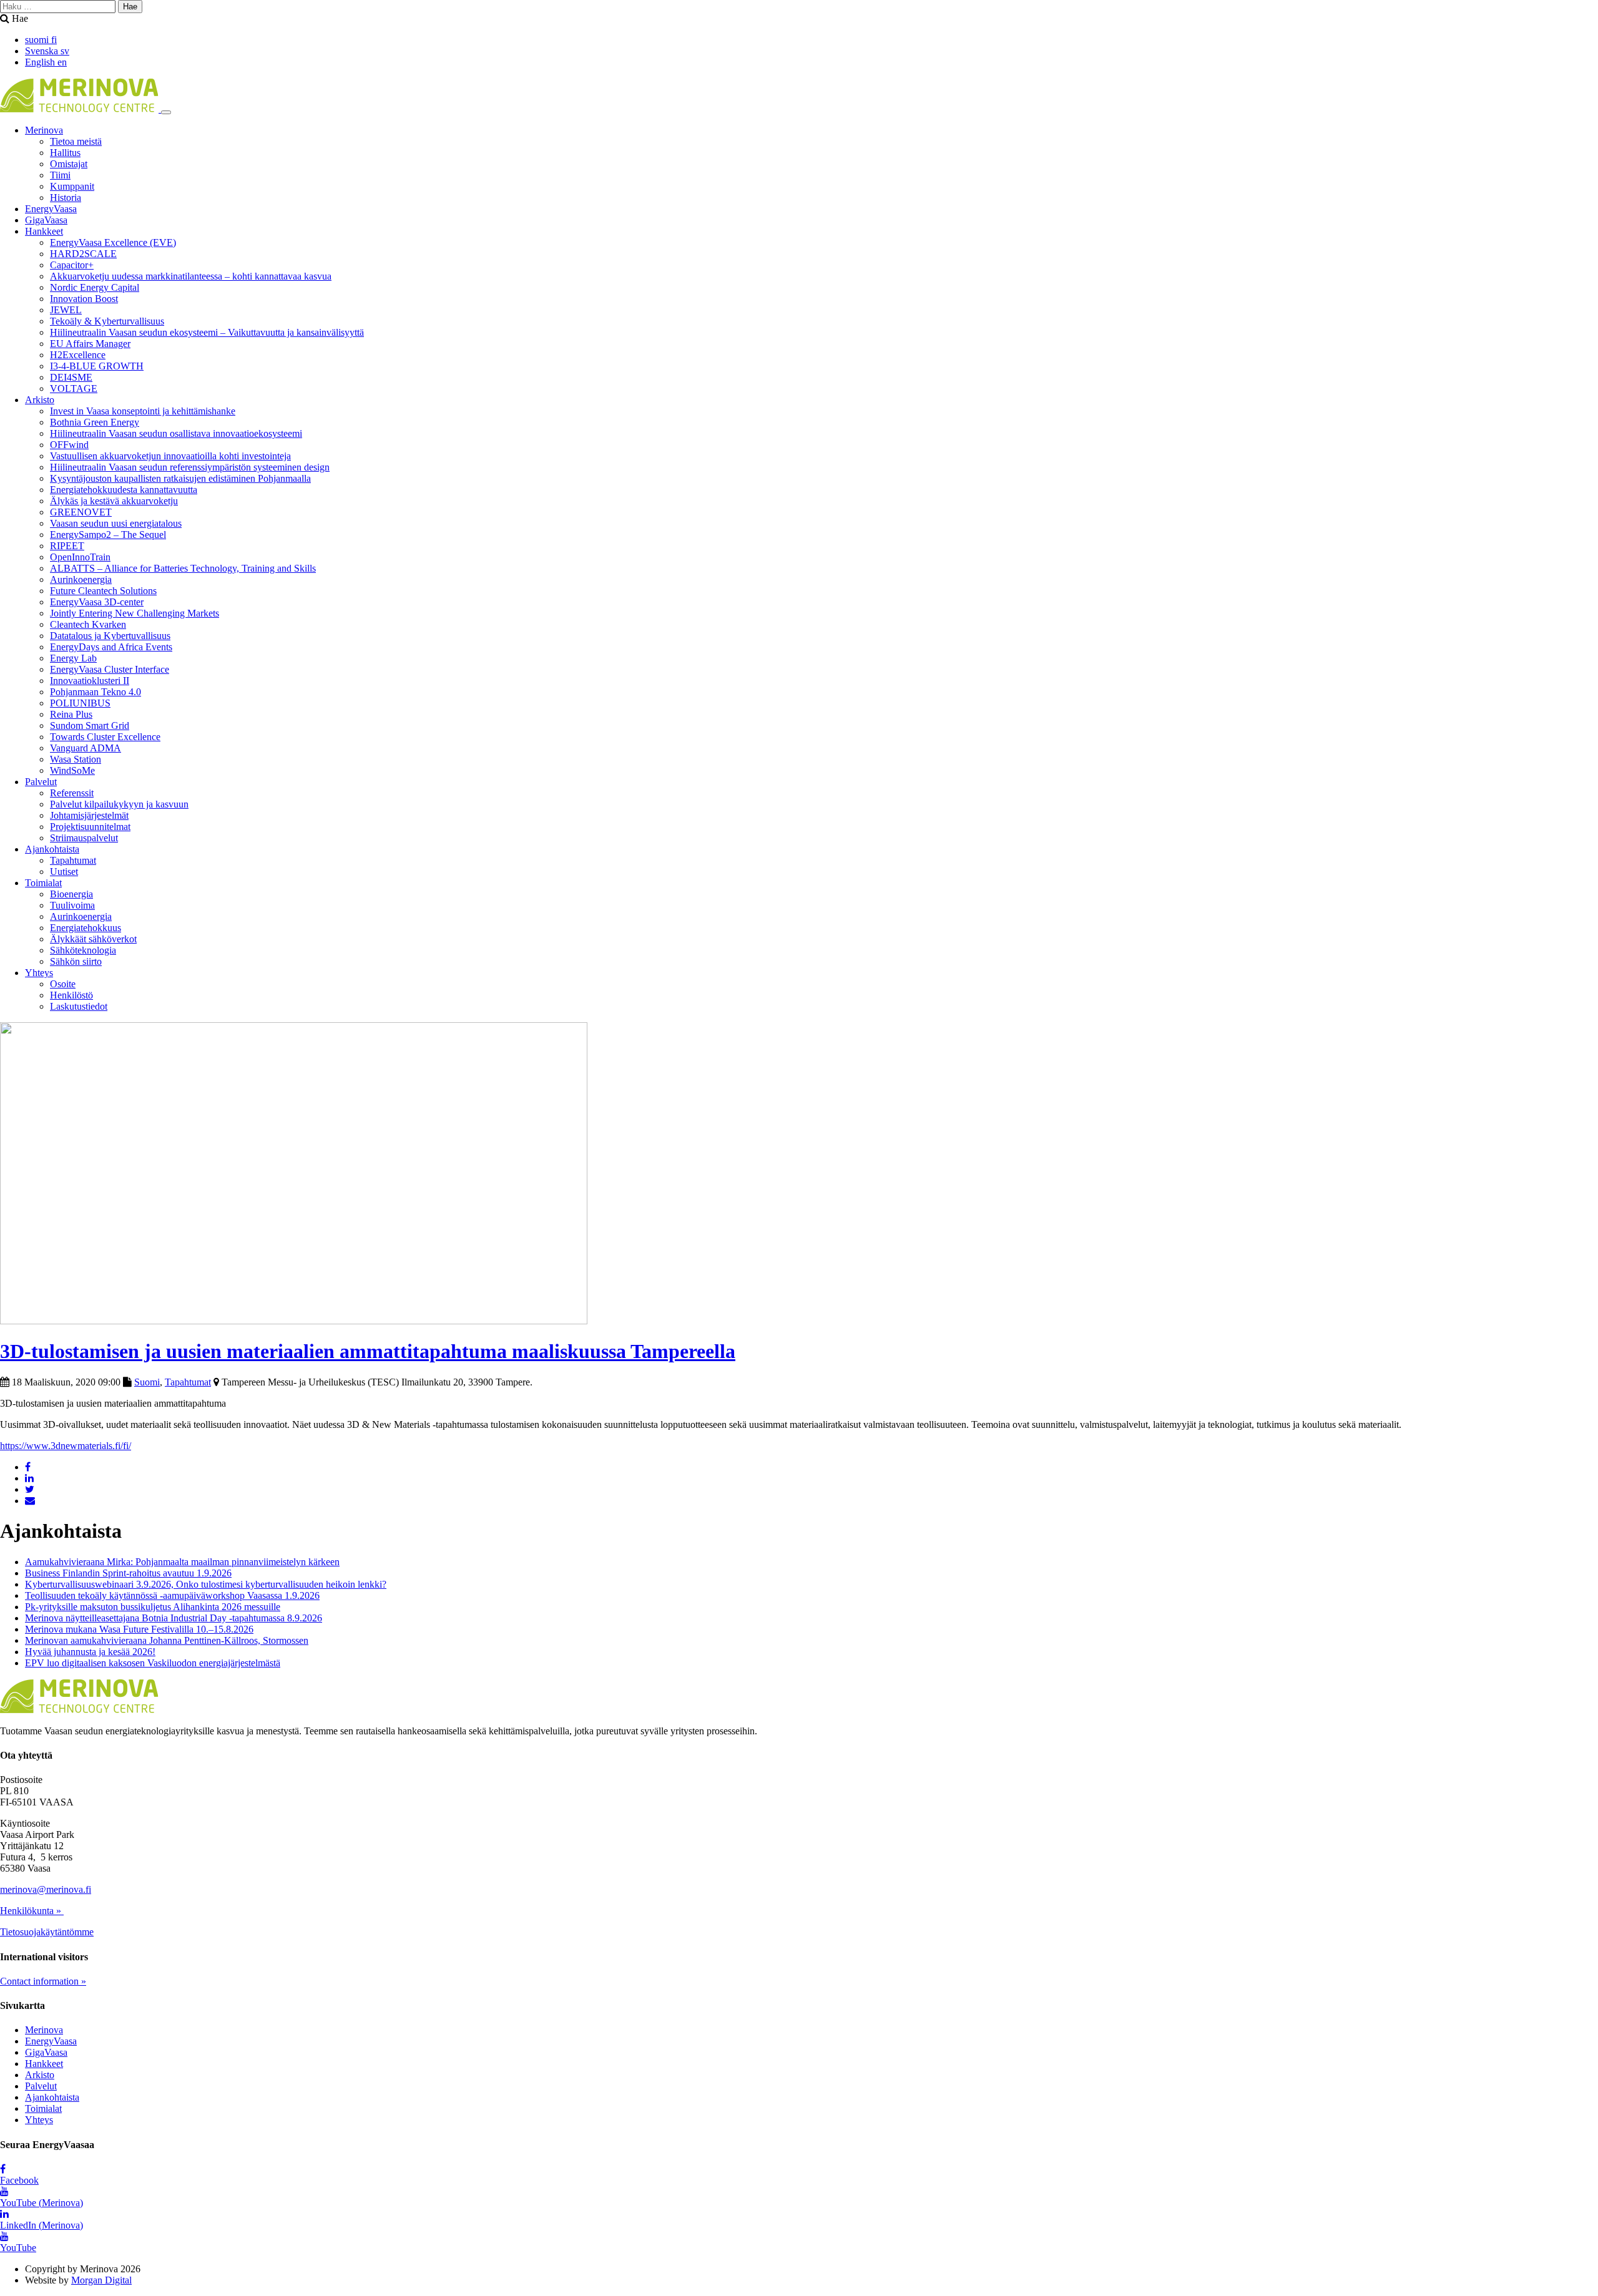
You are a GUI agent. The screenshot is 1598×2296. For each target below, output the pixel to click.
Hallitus (65, 153)
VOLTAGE (74, 388)
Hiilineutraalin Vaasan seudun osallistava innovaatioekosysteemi (176, 433)
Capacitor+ (72, 265)
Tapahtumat (73, 860)
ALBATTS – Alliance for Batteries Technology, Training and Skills (183, 568)
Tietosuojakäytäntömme (47, 1932)
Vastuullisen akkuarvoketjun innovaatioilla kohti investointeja (170, 456)
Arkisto (40, 400)
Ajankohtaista (52, 849)
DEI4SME (71, 377)
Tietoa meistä (76, 141)
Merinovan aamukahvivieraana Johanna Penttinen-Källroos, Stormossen (167, 1640)
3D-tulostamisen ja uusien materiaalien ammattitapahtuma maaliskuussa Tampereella (368, 1351)
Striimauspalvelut (84, 838)
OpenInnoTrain (80, 557)
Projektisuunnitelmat (90, 827)
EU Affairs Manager (90, 344)
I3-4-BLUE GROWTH (97, 366)
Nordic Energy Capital (95, 287)
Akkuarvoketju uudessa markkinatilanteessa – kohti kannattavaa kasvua (191, 276)
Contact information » (43, 1981)
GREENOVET (81, 512)
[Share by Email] (30, 1501)
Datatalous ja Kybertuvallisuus (110, 636)
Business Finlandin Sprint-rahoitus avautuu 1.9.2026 (128, 1573)
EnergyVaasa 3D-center (97, 602)
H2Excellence (78, 355)
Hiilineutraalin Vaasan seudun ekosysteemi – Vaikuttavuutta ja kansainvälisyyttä (207, 332)
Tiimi (60, 175)
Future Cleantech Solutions (103, 591)
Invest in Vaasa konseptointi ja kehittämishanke (143, 411)
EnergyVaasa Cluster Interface (110, 669)
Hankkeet (44, 231)
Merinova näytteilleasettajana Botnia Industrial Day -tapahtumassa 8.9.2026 (174, 1618)
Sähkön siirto (76, 961)
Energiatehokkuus (86, 928)
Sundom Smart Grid (90, 725)
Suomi (147, 1382)
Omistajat (69, 164)
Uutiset (64, 872)
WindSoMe (72, 770)
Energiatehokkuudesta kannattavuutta (124, 490)
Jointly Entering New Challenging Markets (135, 613)
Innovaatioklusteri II (90, 681)
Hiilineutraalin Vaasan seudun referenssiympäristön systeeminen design (190, 467)
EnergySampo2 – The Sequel (108, 535)
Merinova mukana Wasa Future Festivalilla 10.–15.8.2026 (139, 1629)
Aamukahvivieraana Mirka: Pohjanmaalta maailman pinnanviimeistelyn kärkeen (182, 1562)
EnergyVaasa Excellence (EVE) (113, 242)
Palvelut (41, 782)
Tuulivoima (72, 905)
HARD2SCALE (83, 254)
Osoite (63, 984)
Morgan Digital (101, 2280)
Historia (66, 198)
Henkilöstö (71, 995)
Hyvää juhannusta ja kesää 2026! (90, 1652)
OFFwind (69, 445)
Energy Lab (73, 658)
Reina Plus (71, 714)
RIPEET (67, 546)
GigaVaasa (46, 220)
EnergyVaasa (51, 209)
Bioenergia (71, 894)
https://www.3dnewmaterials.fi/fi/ (66, 1446)
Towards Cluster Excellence (105, 737)
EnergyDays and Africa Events (111, 647)
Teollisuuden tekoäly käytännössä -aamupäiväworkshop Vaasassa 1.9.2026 (172, 1595)
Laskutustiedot (79, 1006)
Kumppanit (72, 186)
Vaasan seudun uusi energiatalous (116, 523)
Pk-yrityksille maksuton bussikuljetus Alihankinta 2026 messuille (153, 1607)
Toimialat (43, 883)
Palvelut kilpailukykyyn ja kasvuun (119, 804)
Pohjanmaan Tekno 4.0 (96, 692)
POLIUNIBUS (80, 703)
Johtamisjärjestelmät (89, 815)
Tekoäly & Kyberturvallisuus (107, 321)
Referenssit (72, 793)
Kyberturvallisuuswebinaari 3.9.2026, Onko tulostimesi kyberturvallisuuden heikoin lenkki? (206, 1584)
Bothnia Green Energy (95, 422)
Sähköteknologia (83, 950)
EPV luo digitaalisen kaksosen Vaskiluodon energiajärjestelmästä (153, 1663)
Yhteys (39, 973)
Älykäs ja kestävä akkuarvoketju (114, 501)
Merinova (44, 130)
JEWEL (66, 310)
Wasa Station (76, 759)
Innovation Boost (84, 299)
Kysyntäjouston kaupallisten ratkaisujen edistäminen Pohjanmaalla (180, 478)
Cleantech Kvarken (88, 624)
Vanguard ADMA (86, 748)
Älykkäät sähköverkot (93, 939)
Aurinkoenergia (81, 579)
